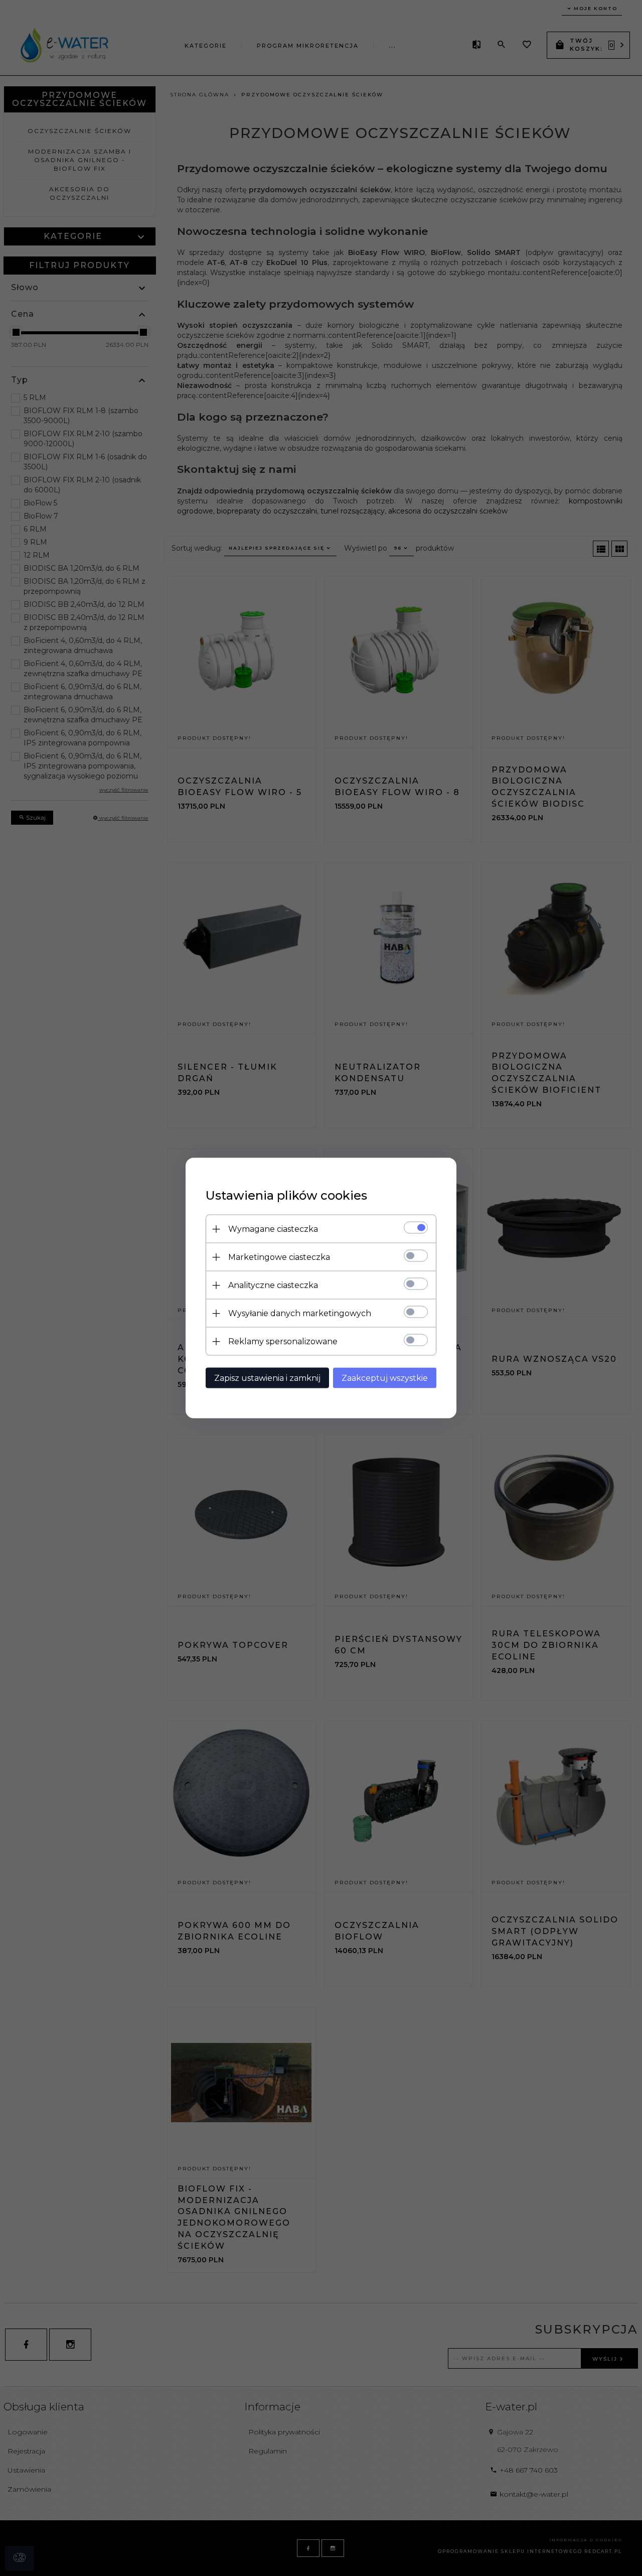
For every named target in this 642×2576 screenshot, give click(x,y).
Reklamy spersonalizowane (283, 1341)
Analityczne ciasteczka (273, 1285)
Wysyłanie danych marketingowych (300, 1313)
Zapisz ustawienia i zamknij (267, 1378)
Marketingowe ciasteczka (279, 1257)
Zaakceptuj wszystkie (385, 1378)
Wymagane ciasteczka (273, 1229)
